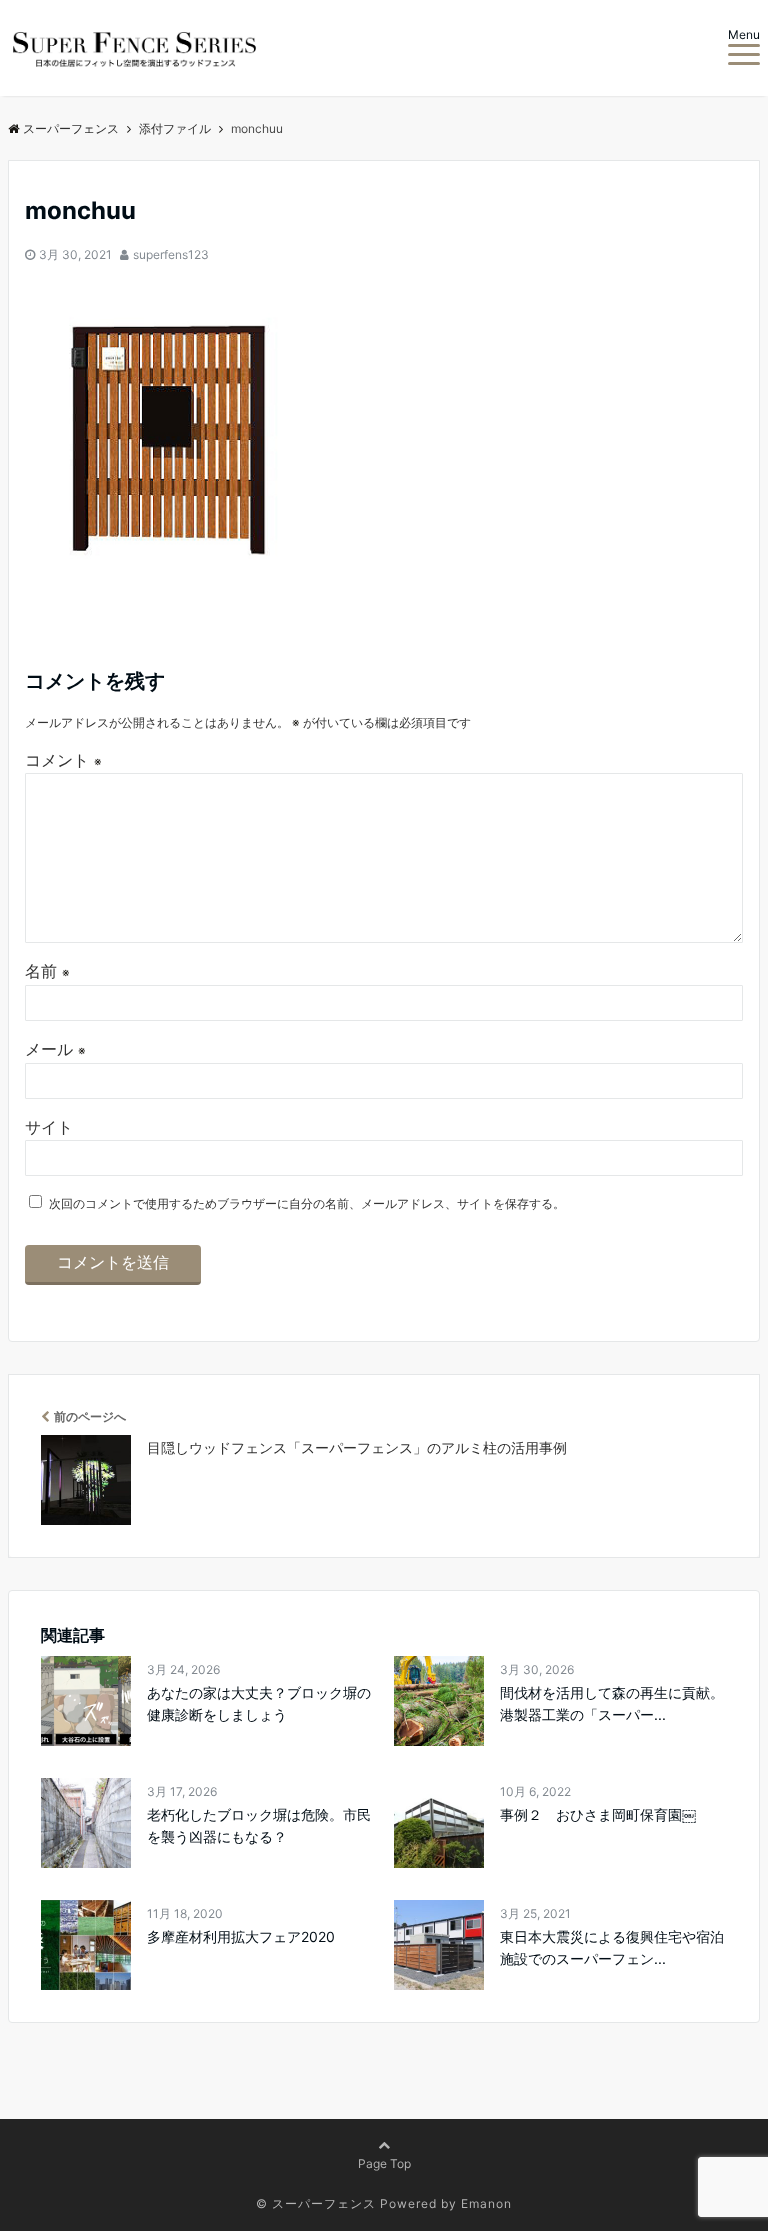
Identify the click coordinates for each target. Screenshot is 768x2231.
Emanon (486, 2203)
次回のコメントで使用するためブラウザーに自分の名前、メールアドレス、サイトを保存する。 (307, 1203)
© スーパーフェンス (316, 2203)
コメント (63, 760)
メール (55, 1049)
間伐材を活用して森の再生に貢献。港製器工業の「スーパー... (612, 1703)
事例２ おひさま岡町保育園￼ (598, 1814)
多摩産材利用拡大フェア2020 (241, 1936)
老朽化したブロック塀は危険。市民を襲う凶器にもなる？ (259, 1825)
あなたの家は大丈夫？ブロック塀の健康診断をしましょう (259, 1703)
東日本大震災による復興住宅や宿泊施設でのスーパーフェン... (612, 1947)
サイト (49, 1127)
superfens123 (171, 254)
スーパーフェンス (71, 128)
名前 (47, 971)
